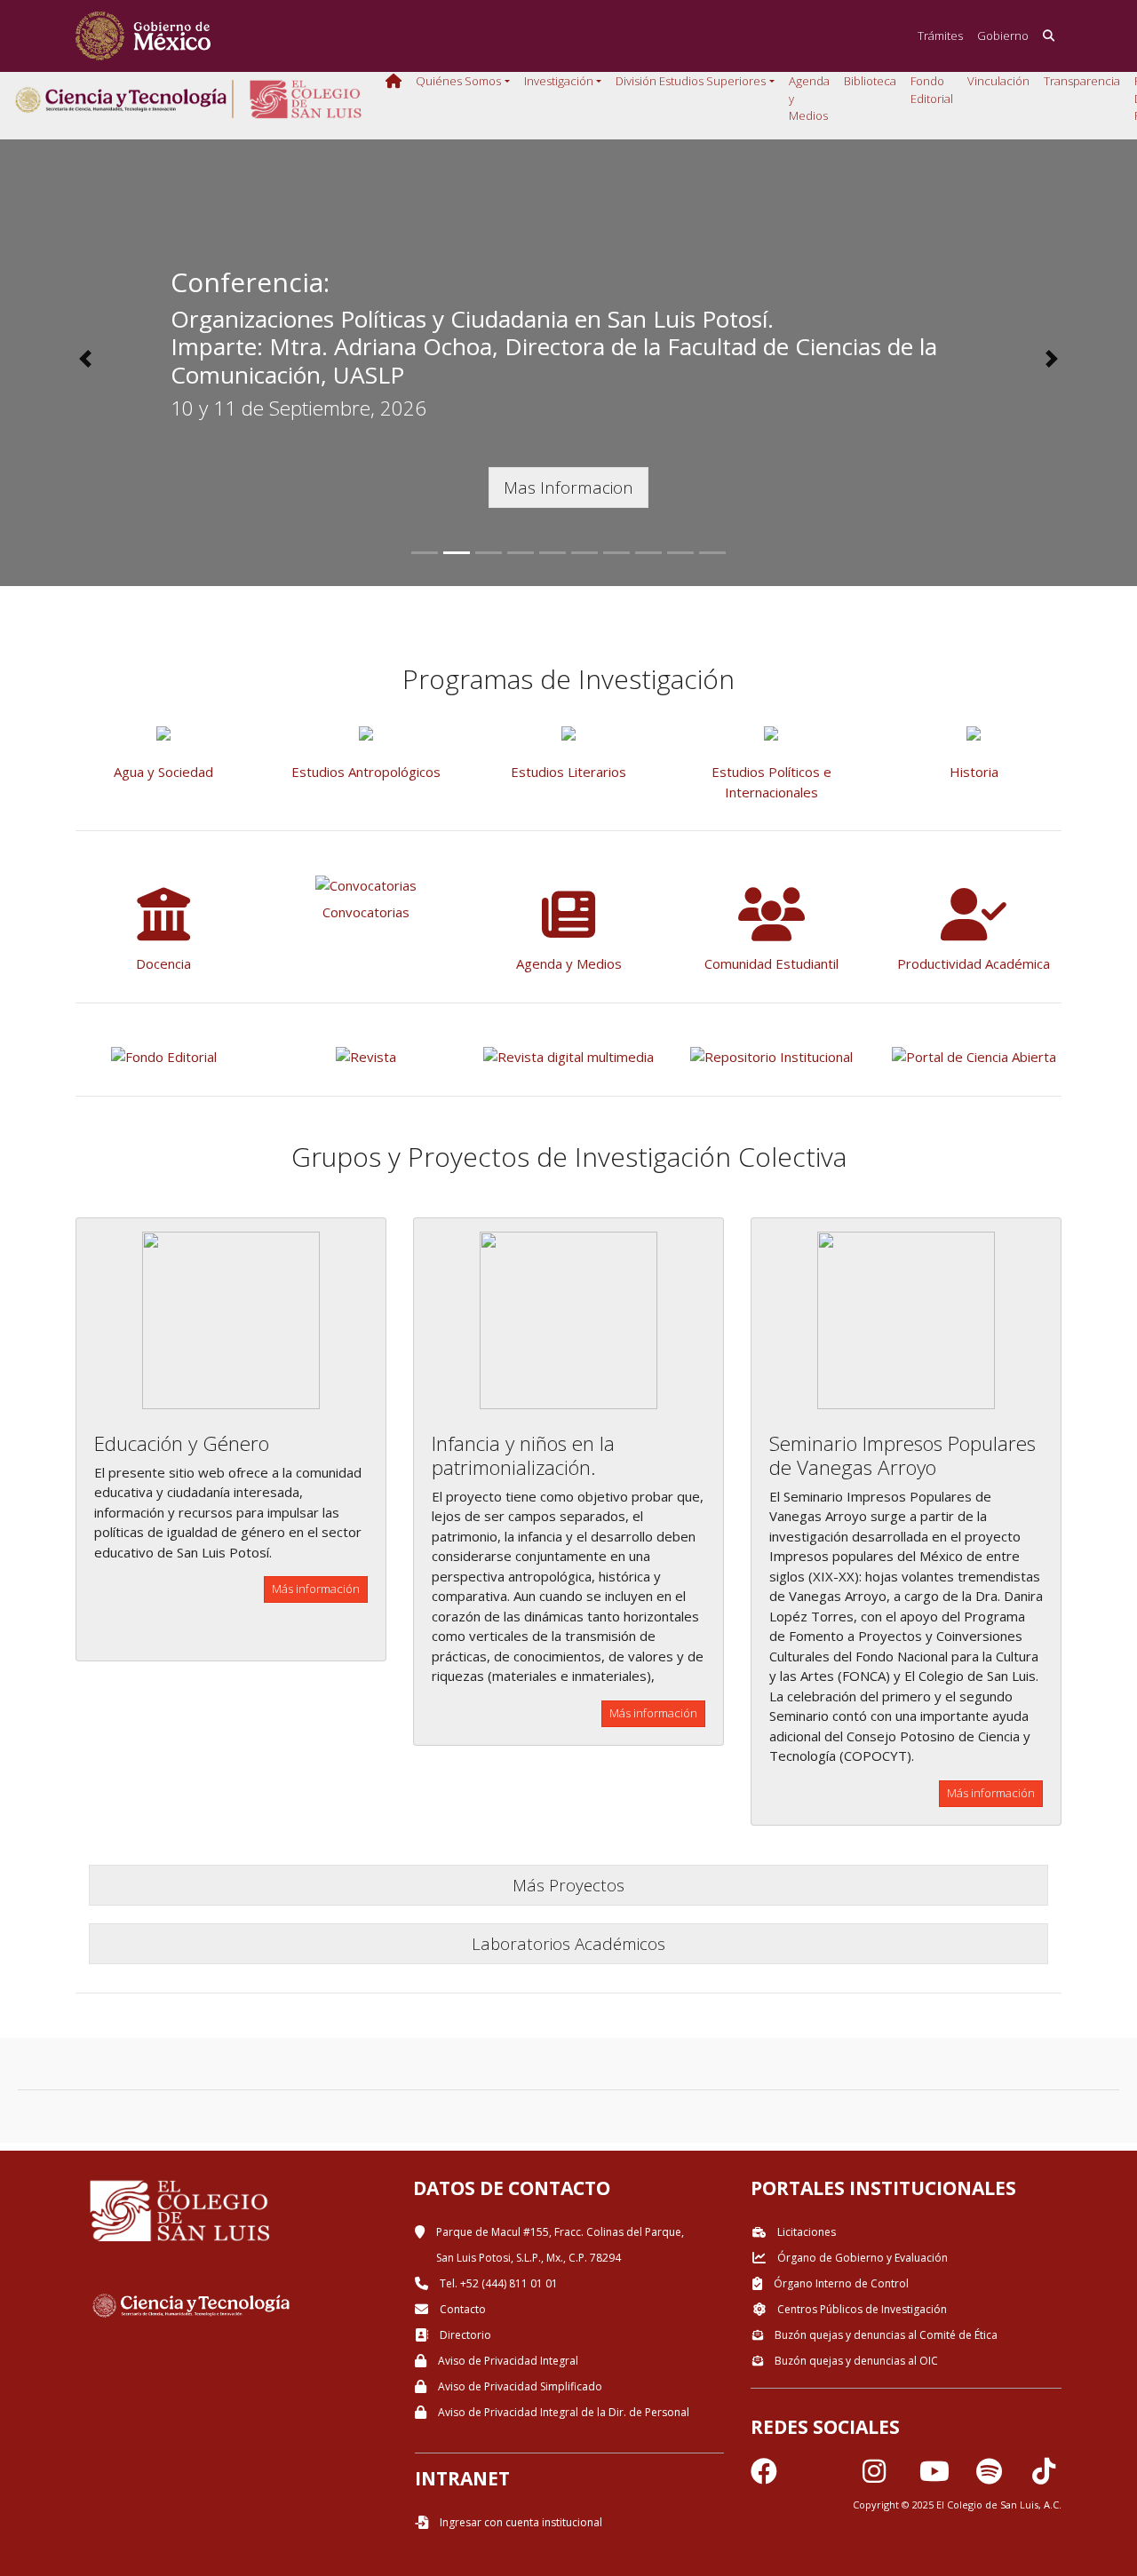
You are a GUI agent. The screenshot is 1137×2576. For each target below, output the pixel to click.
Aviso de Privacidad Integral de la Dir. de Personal (562, 2412)
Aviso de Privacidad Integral (507, 2361)
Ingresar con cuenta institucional (520, 2522)
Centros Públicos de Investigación (861, 2309)
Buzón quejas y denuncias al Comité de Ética (885, 2335)
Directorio (464, 2335)
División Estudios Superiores (691, 81)
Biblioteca (870, 81)
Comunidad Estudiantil (771, 963)
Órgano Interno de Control (840, 2283)
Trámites (940, 36)
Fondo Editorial (932, 90)
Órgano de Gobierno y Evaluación (861, 2258)
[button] (85, 359)
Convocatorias (366, 912)
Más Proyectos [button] (568, 1885)
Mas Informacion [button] (568, 487)
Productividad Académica (974, 963)
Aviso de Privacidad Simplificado (519, 2386)
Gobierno (1003, 36)
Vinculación (998, 81)
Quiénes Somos (458, 81)
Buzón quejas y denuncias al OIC (855, 2361)
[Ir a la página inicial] (143, 36)
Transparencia (1082, 81)
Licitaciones (805, 2232)
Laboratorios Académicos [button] (568, 1943)
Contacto (461, 2309)
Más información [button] (316, 1589)
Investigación (559, 81)
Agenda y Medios (809, 98)
